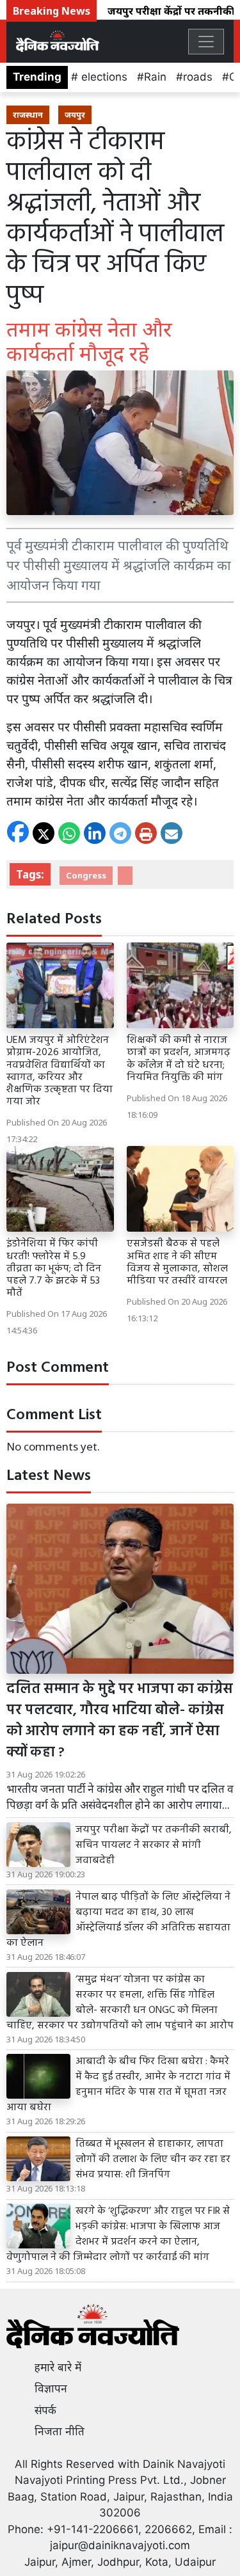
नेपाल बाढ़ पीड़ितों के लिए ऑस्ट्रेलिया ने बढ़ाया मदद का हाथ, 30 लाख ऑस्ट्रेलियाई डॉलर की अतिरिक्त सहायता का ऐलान (118, 1920)
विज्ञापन (51, 2389)
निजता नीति (60, 2431)
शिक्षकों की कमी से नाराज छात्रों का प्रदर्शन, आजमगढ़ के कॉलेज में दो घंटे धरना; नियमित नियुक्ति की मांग (179, 1059)
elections (103, 77)
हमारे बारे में (58, 2367)
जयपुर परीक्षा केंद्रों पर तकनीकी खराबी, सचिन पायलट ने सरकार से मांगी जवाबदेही (154, 1845)
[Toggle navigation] (206, 42)
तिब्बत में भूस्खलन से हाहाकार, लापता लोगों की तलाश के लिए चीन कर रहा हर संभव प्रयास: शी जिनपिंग (153, 2159)
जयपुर (75, 115)
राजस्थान (28, 115)
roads (198, 77)
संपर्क (45, 2410)
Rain (155, 77)
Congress (86, 875)
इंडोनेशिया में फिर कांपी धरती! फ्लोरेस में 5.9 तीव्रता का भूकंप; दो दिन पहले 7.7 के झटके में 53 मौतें (54, 1268)
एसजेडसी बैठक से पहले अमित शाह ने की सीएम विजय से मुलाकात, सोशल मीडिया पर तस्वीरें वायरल (177, 1262)
